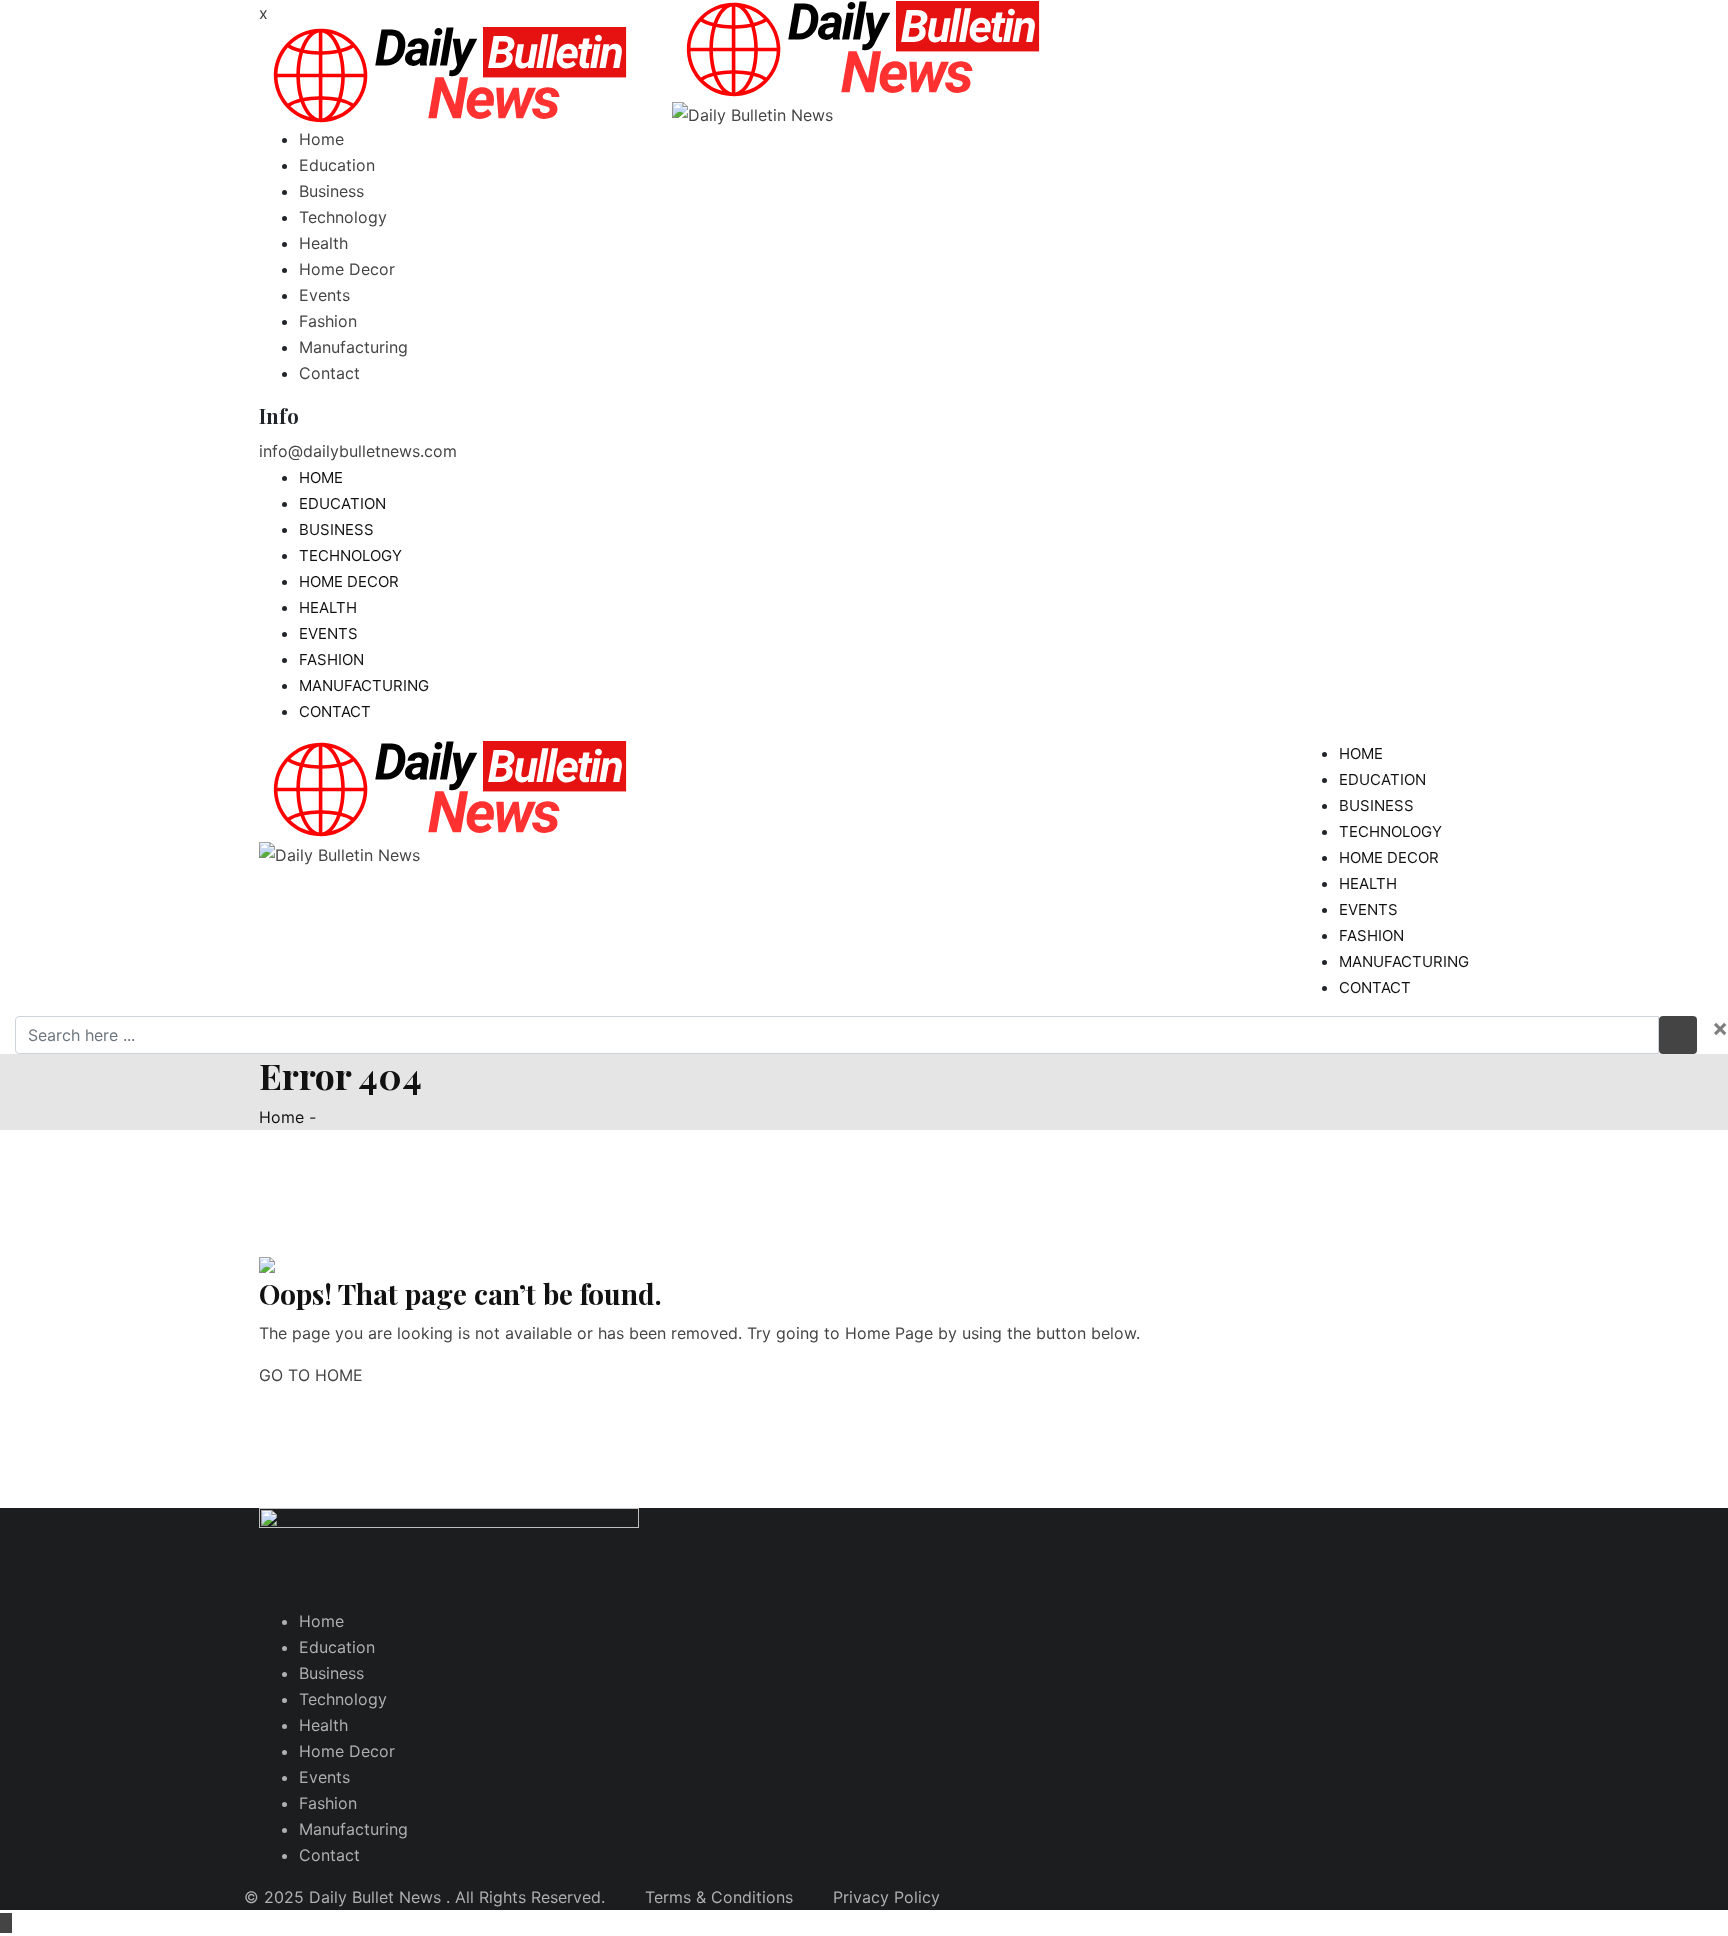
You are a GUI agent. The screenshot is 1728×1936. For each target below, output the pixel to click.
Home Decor (347, 269)
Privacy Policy (886, 1897)
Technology (343, 217)
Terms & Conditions (719, 1897)
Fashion (328, 321)
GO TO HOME (311, 1375)
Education (337, 165)
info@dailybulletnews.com (358, 451)
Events (324, 295)
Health (323, 243)
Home (321, 139)
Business (331, 191)
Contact (329, 373)
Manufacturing (353, 347)
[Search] (1451, 14)
